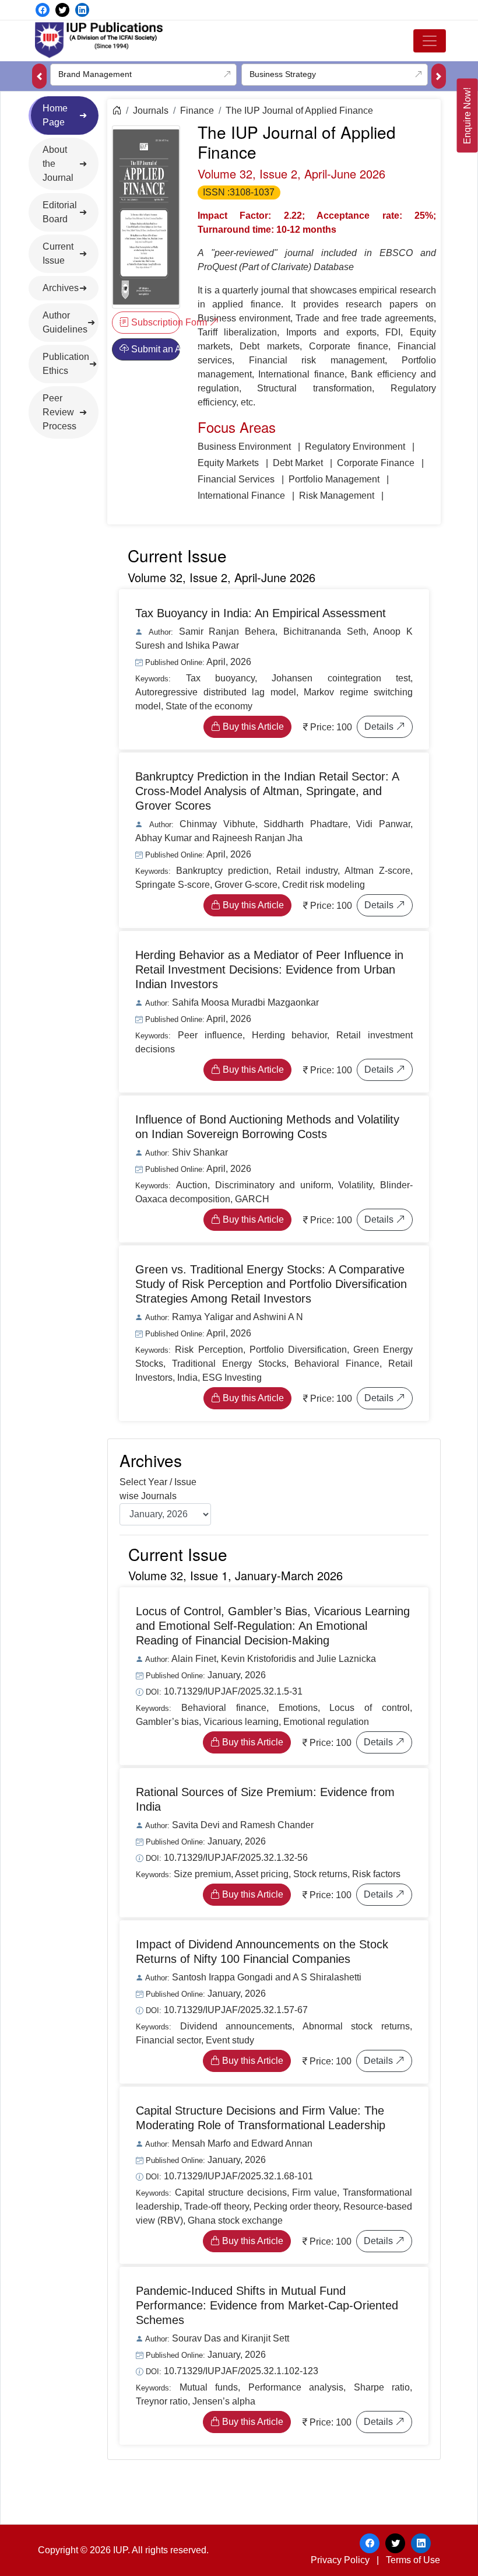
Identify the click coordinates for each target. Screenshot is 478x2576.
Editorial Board (60, 212)
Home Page (55, 115)
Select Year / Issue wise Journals (158, 1489)
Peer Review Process (59, 412)
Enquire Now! (467, 116)
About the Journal (58, 164)
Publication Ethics (66, 364)
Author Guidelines (65, 322)
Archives (61, 288)
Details (380, 727)
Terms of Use (413, 2560)
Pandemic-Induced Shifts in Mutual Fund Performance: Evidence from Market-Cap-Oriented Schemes (267, 2305)
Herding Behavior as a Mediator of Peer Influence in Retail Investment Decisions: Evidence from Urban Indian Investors (269, 970)
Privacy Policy (340, 2560)
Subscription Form (154, 322)
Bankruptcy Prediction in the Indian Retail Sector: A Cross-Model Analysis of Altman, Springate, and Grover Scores (267, 791)
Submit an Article (154, 349)
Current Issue (58, 253)
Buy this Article (252, 727)
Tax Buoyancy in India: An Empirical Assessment (261, 613)
